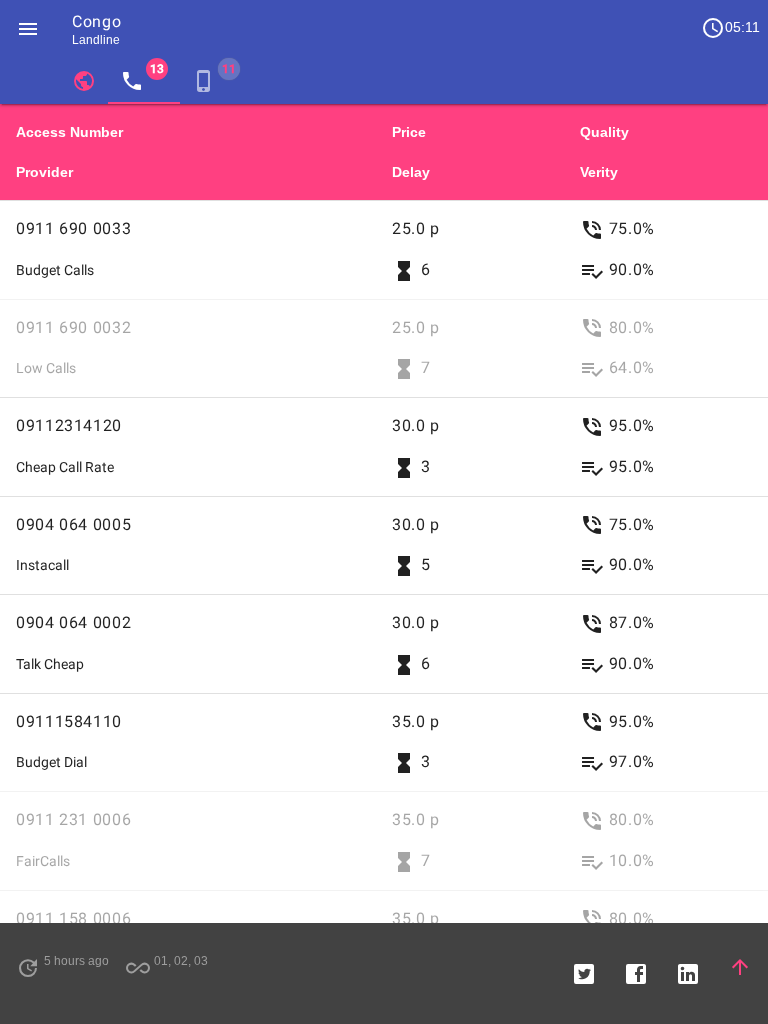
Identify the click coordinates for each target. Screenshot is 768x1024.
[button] (28, 28)
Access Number (69, 132)
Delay (411, 172)
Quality (604, 132)
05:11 (730, 28)
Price (409, 132)
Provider (44, 172)
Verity (599, 172)
